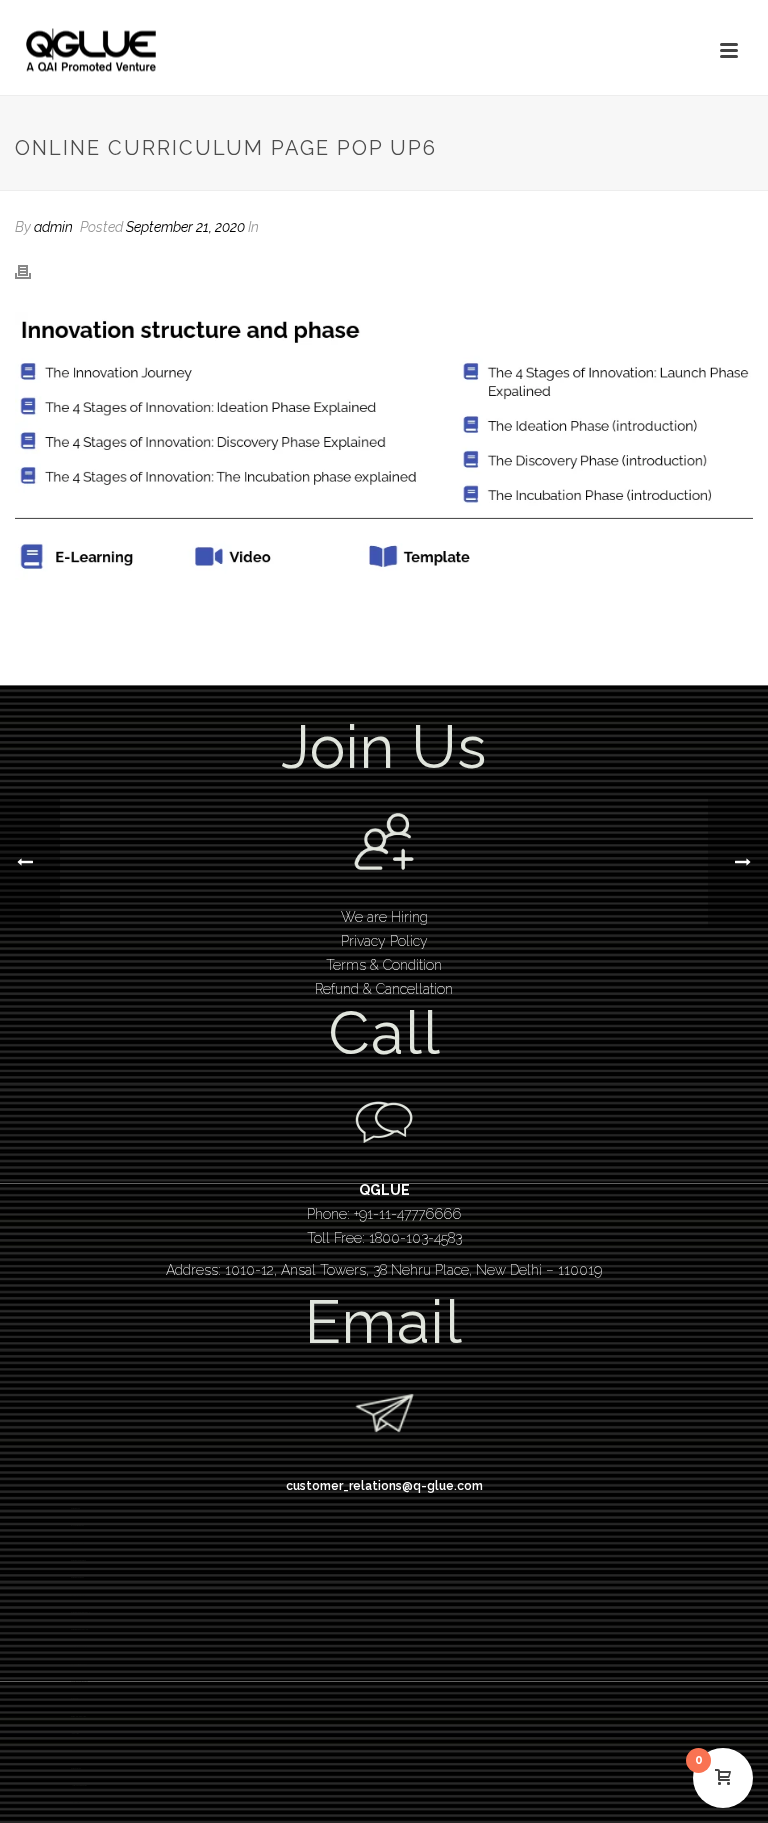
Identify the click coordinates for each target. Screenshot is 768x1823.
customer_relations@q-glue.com (384, 1486)
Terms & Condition (384, 965)
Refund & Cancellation (384, 989)
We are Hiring (384, 917)
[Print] (33, 270)
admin (53, 227)
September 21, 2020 (185, 227)
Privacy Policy (384, 941)
